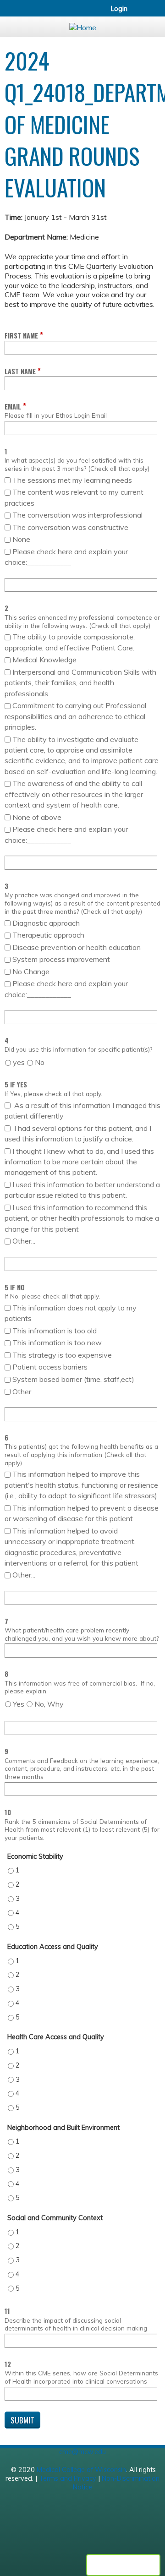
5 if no (15, 1287)
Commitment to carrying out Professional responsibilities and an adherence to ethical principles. (75, 716)
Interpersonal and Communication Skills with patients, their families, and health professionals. (80, 683)
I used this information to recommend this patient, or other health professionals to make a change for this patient (82, 1218)
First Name (21, 336)
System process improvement (61, 959)
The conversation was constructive (70, 527)
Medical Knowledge (44, 660)
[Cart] (138, 13)
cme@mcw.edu (82, 2452)
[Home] (82, 25)
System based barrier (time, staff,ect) (73, 1379)
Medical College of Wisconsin (81, 2470)
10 (8, 1812)
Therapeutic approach (49, 935)
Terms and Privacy (68, 2478)
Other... (24, 1241)
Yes (19, 1704)
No (40, 1062)
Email (13, 407)
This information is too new (57, 1343)
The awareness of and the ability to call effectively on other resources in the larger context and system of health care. (74, 794)
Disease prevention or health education (77, 947)
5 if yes (16, 1084)
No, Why (49, 1704)
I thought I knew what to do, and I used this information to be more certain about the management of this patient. (79, 1162)
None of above (37, 817)
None (21, 539)
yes (19, 1062)
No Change (31, 971)
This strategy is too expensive (62, 1355)
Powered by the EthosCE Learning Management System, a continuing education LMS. (123, 2565)
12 (8, 2364)
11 (7, 2311)
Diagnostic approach (47, 923)
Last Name (20, 371)
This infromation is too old (55, 1331)
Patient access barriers (50, 1367)
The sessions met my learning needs (72, 480)
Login (119, 9)
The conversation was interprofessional (77, 515)
